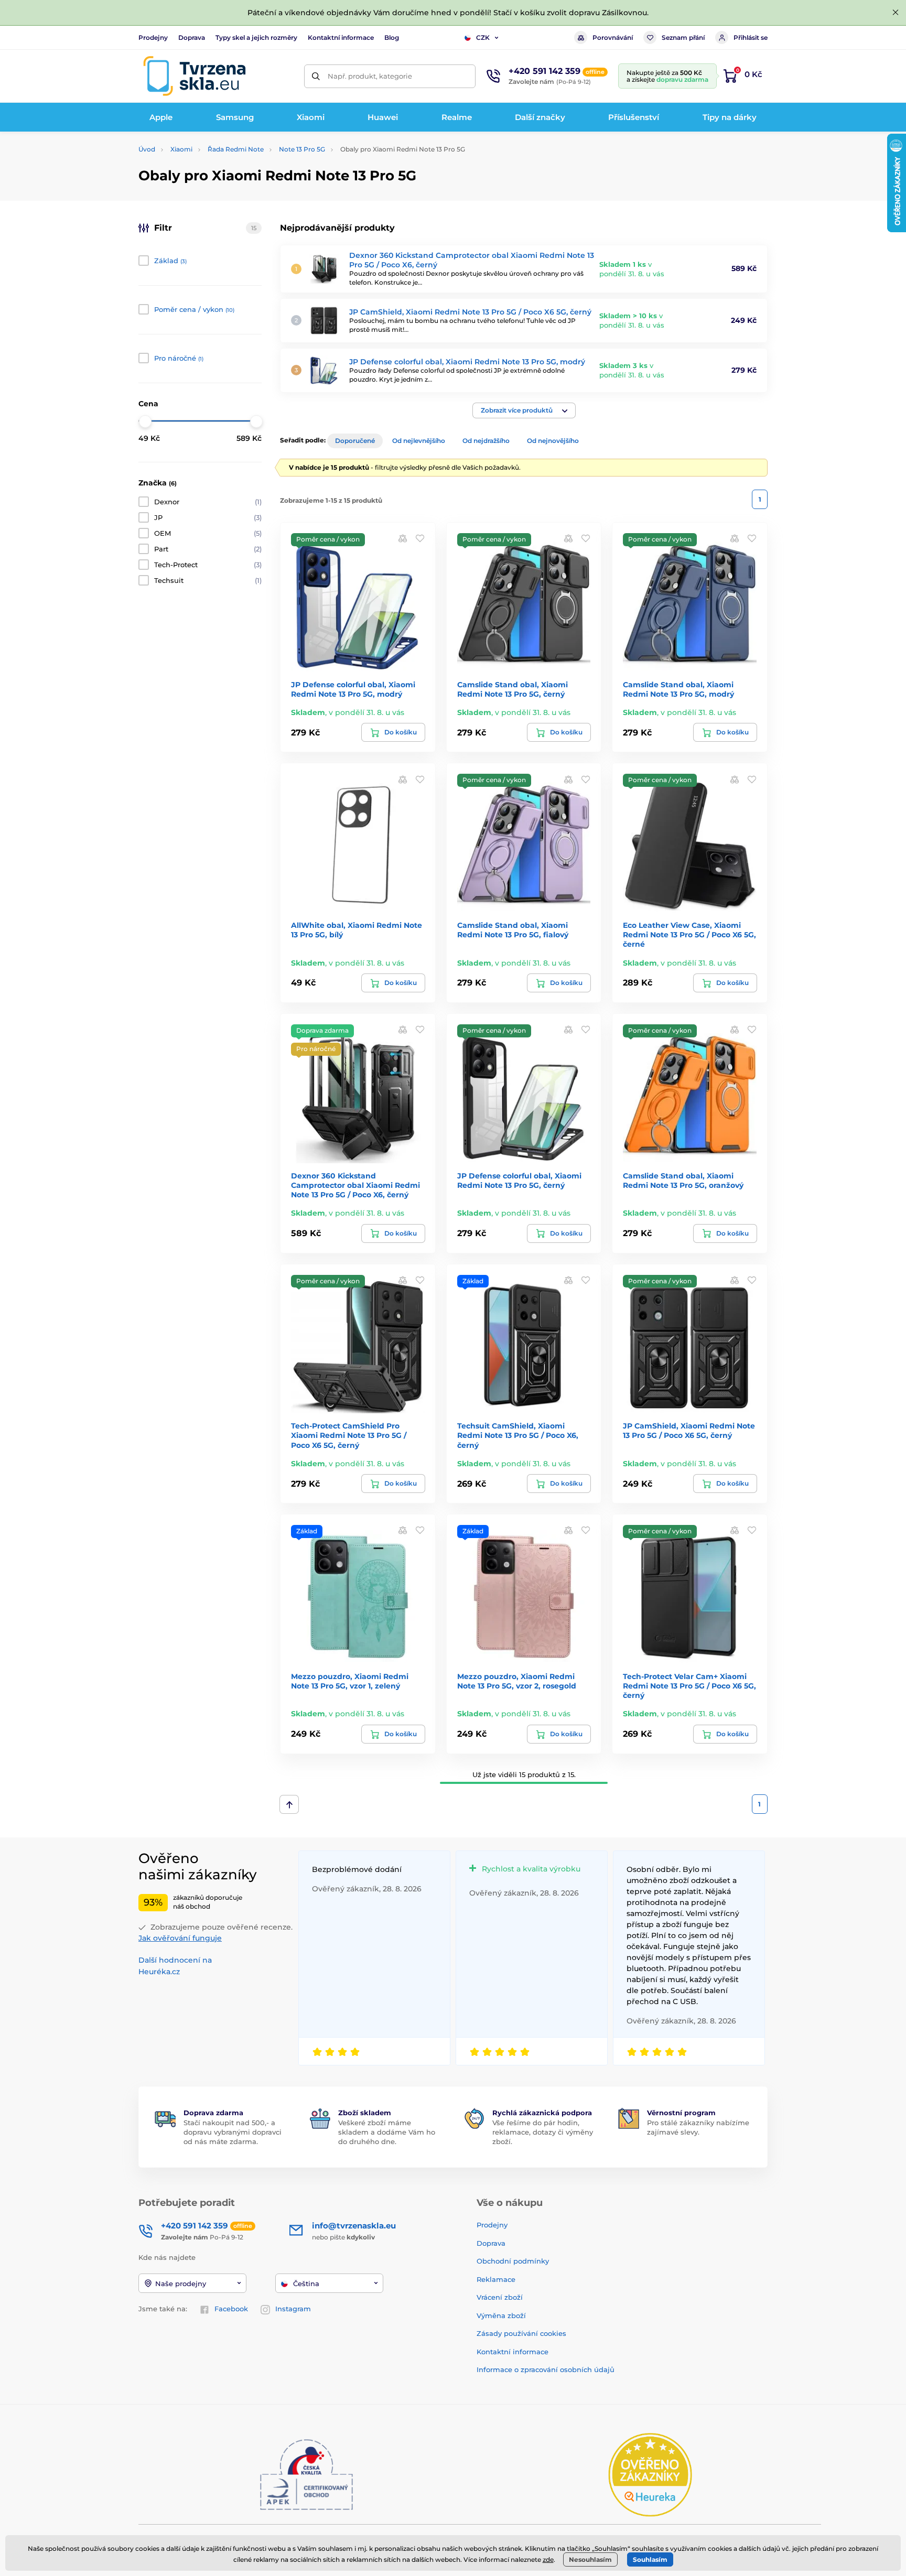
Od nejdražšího (486, 441)
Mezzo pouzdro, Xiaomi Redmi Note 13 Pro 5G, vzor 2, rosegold (517, 1681)
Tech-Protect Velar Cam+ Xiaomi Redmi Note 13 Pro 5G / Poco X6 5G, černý (689, 1686)
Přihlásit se (751, 37)
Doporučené (355, 441)
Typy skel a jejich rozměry (256, 37)
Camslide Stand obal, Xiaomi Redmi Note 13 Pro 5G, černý (513, 689)
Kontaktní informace (341, 37)
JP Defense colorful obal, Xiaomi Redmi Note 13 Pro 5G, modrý (467, 362)
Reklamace (496, 2279)
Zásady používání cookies (521, 2333)
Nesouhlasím (590, 2559)
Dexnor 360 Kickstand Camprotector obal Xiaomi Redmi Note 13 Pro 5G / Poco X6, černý (355, 1185)
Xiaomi (181, 149)
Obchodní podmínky (513, 2261)
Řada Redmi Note (236, 149)
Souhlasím (650, 2559)
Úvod (147, 149)
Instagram (293, 2309)
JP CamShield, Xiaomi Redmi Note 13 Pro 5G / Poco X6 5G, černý (470, 312)
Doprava (192, 37)
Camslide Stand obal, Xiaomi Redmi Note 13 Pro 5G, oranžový (683, 1181)
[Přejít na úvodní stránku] (195, 76)
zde (548, 2559)
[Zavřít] (896, 13)
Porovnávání (613, 37)
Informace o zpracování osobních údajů (546, 2369)
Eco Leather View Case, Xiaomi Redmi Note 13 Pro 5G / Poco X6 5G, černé (689, 935)
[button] (524, 410)
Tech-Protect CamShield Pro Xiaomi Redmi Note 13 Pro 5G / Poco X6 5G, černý (349, 1435)
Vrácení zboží (500, 2297)
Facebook (231, 2309)
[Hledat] (316, 76)
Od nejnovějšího (553, 441)
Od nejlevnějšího (419, 441)
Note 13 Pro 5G (302, 149)
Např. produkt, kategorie (370, 76)
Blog (392, 37)
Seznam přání (683, 37)
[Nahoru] (289, 1804)
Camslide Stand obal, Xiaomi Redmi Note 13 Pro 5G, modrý (678, 689)
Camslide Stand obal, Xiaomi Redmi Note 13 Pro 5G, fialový (513, 930)
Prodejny (153, 37)
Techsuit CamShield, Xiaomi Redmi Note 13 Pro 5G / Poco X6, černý (518, 1435)
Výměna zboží (501, 2315)
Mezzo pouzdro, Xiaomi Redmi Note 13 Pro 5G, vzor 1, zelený (350, 1681)
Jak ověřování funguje (180, 1938)
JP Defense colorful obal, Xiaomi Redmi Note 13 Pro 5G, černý (519, 1181)
